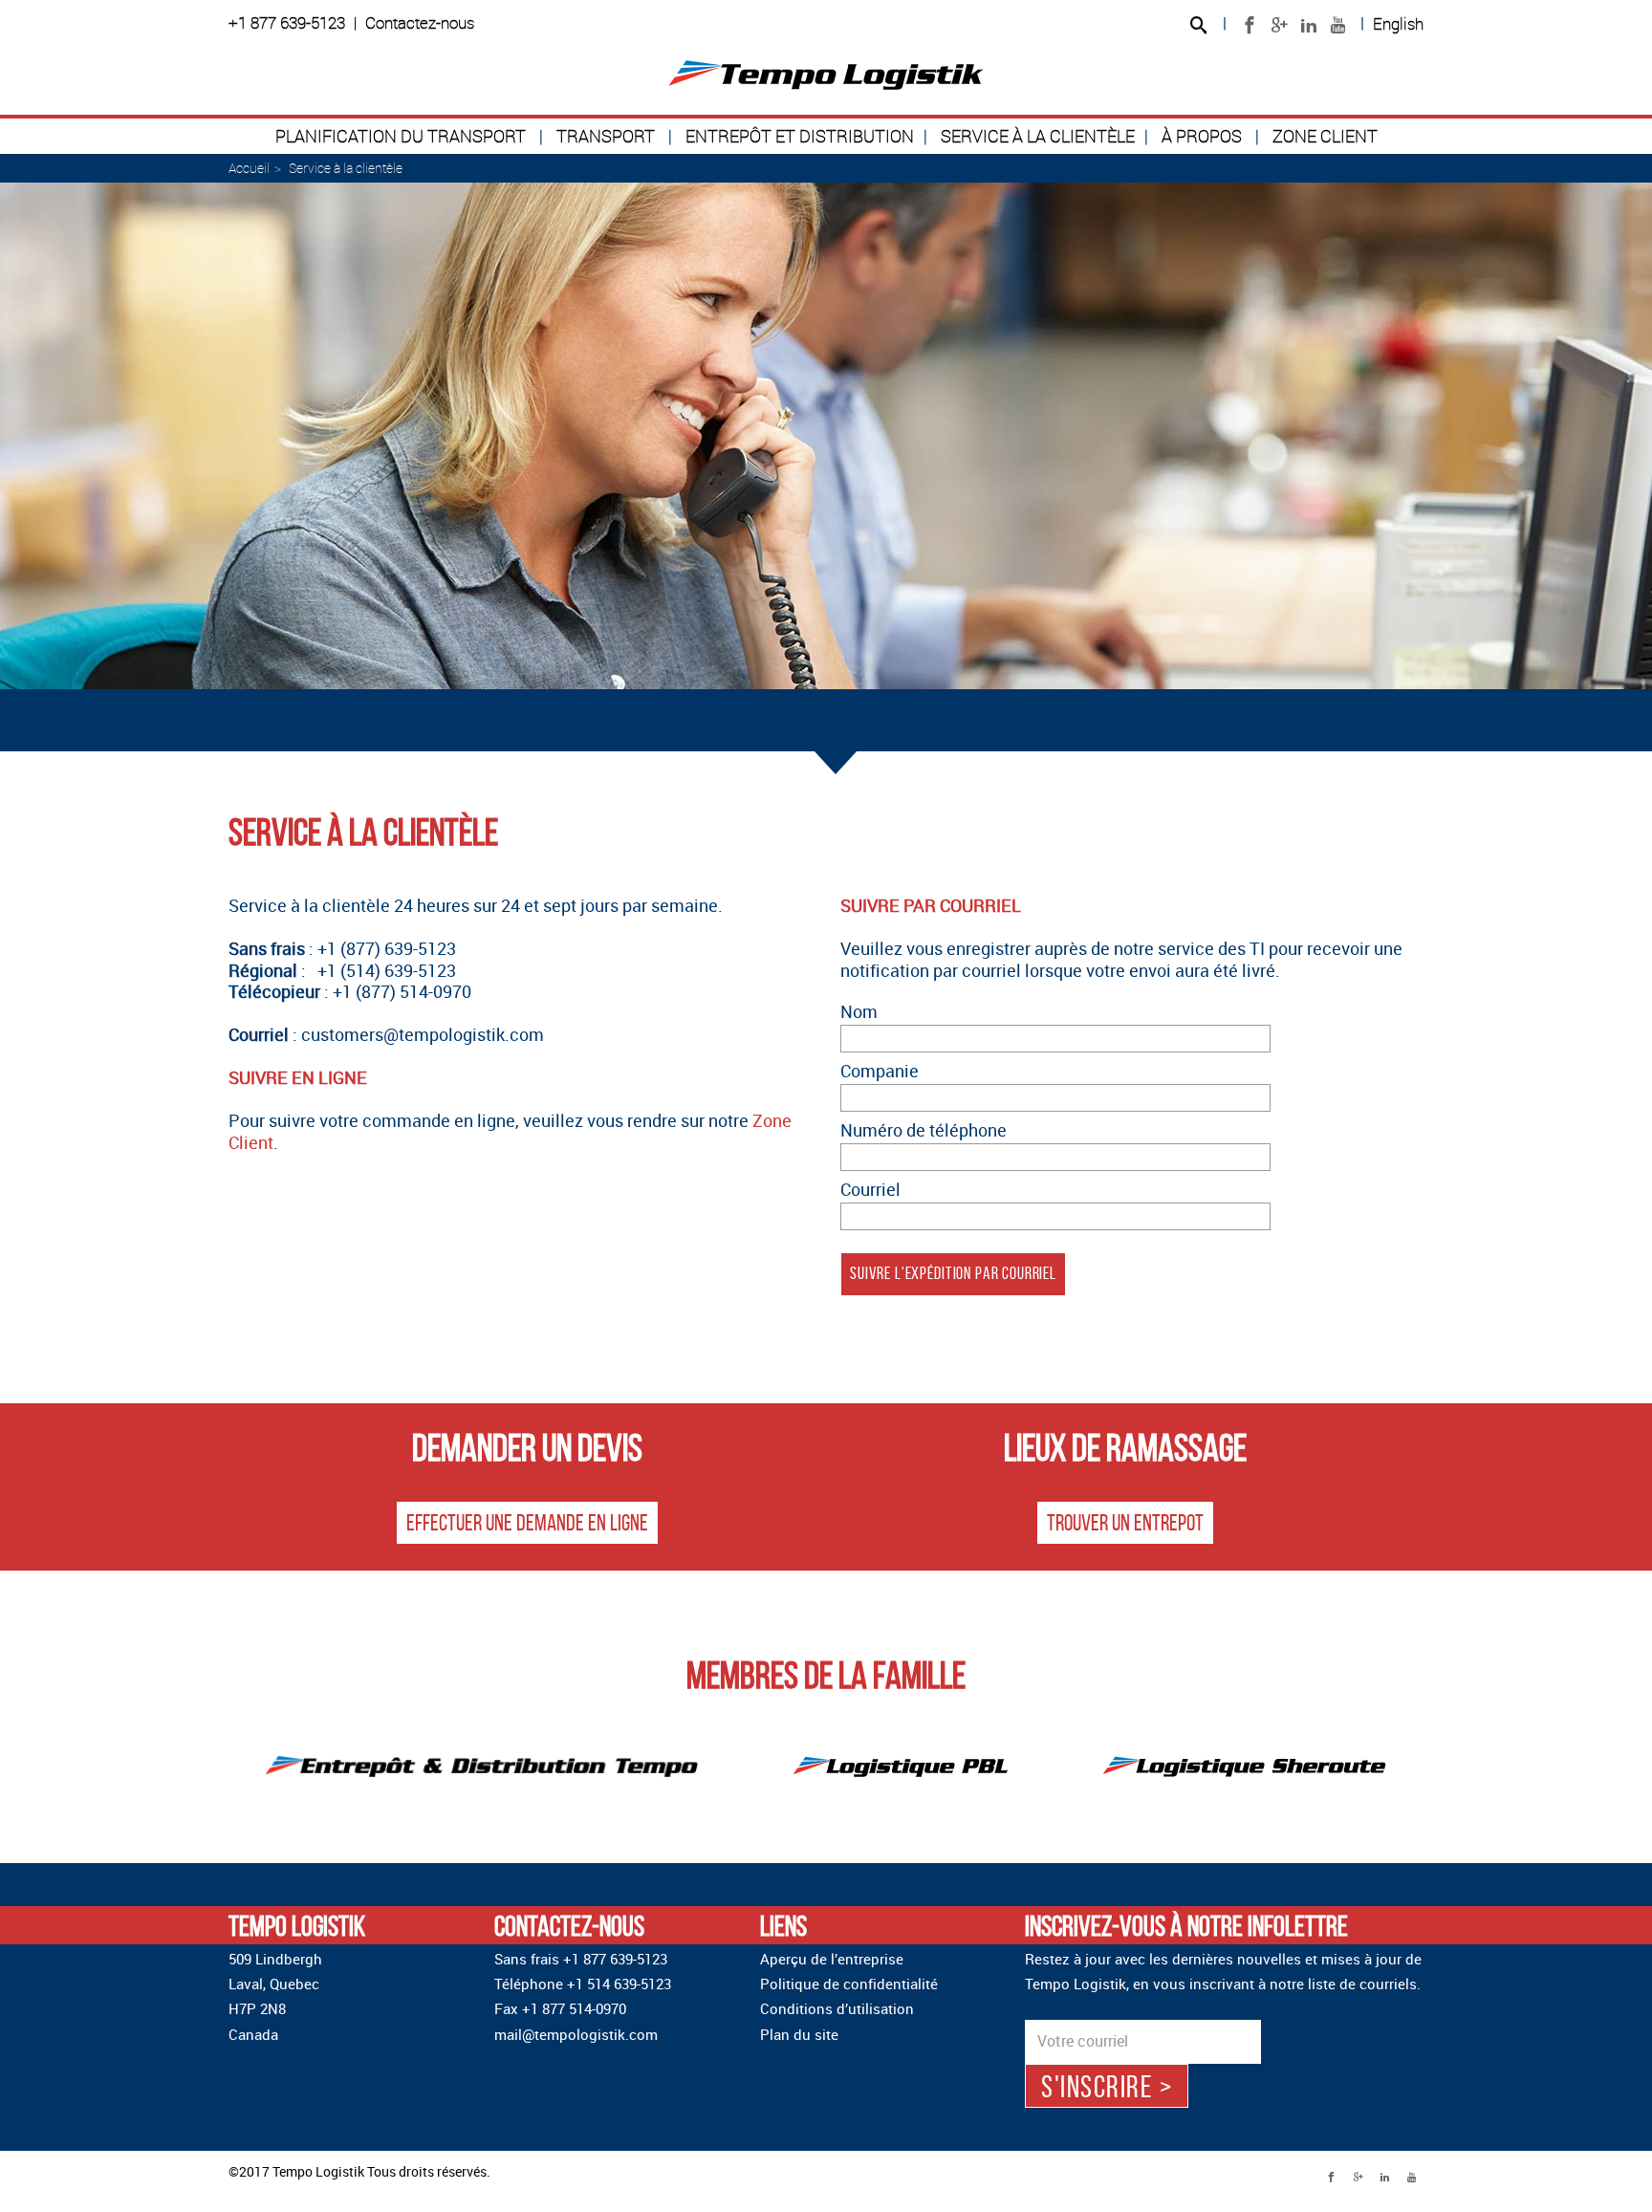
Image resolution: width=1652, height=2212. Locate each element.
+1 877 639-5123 (287, 22)
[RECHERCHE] (1197, 27)
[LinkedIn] (1308, 25)
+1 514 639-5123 (619, 1984)
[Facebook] (1249, 25)
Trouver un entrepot (1125, 1523)
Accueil (249, 168)
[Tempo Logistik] (826, 75)
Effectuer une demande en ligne (527, 1523)
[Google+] (1279, 25)
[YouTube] (1338, 25)
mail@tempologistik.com (576, 2034)
